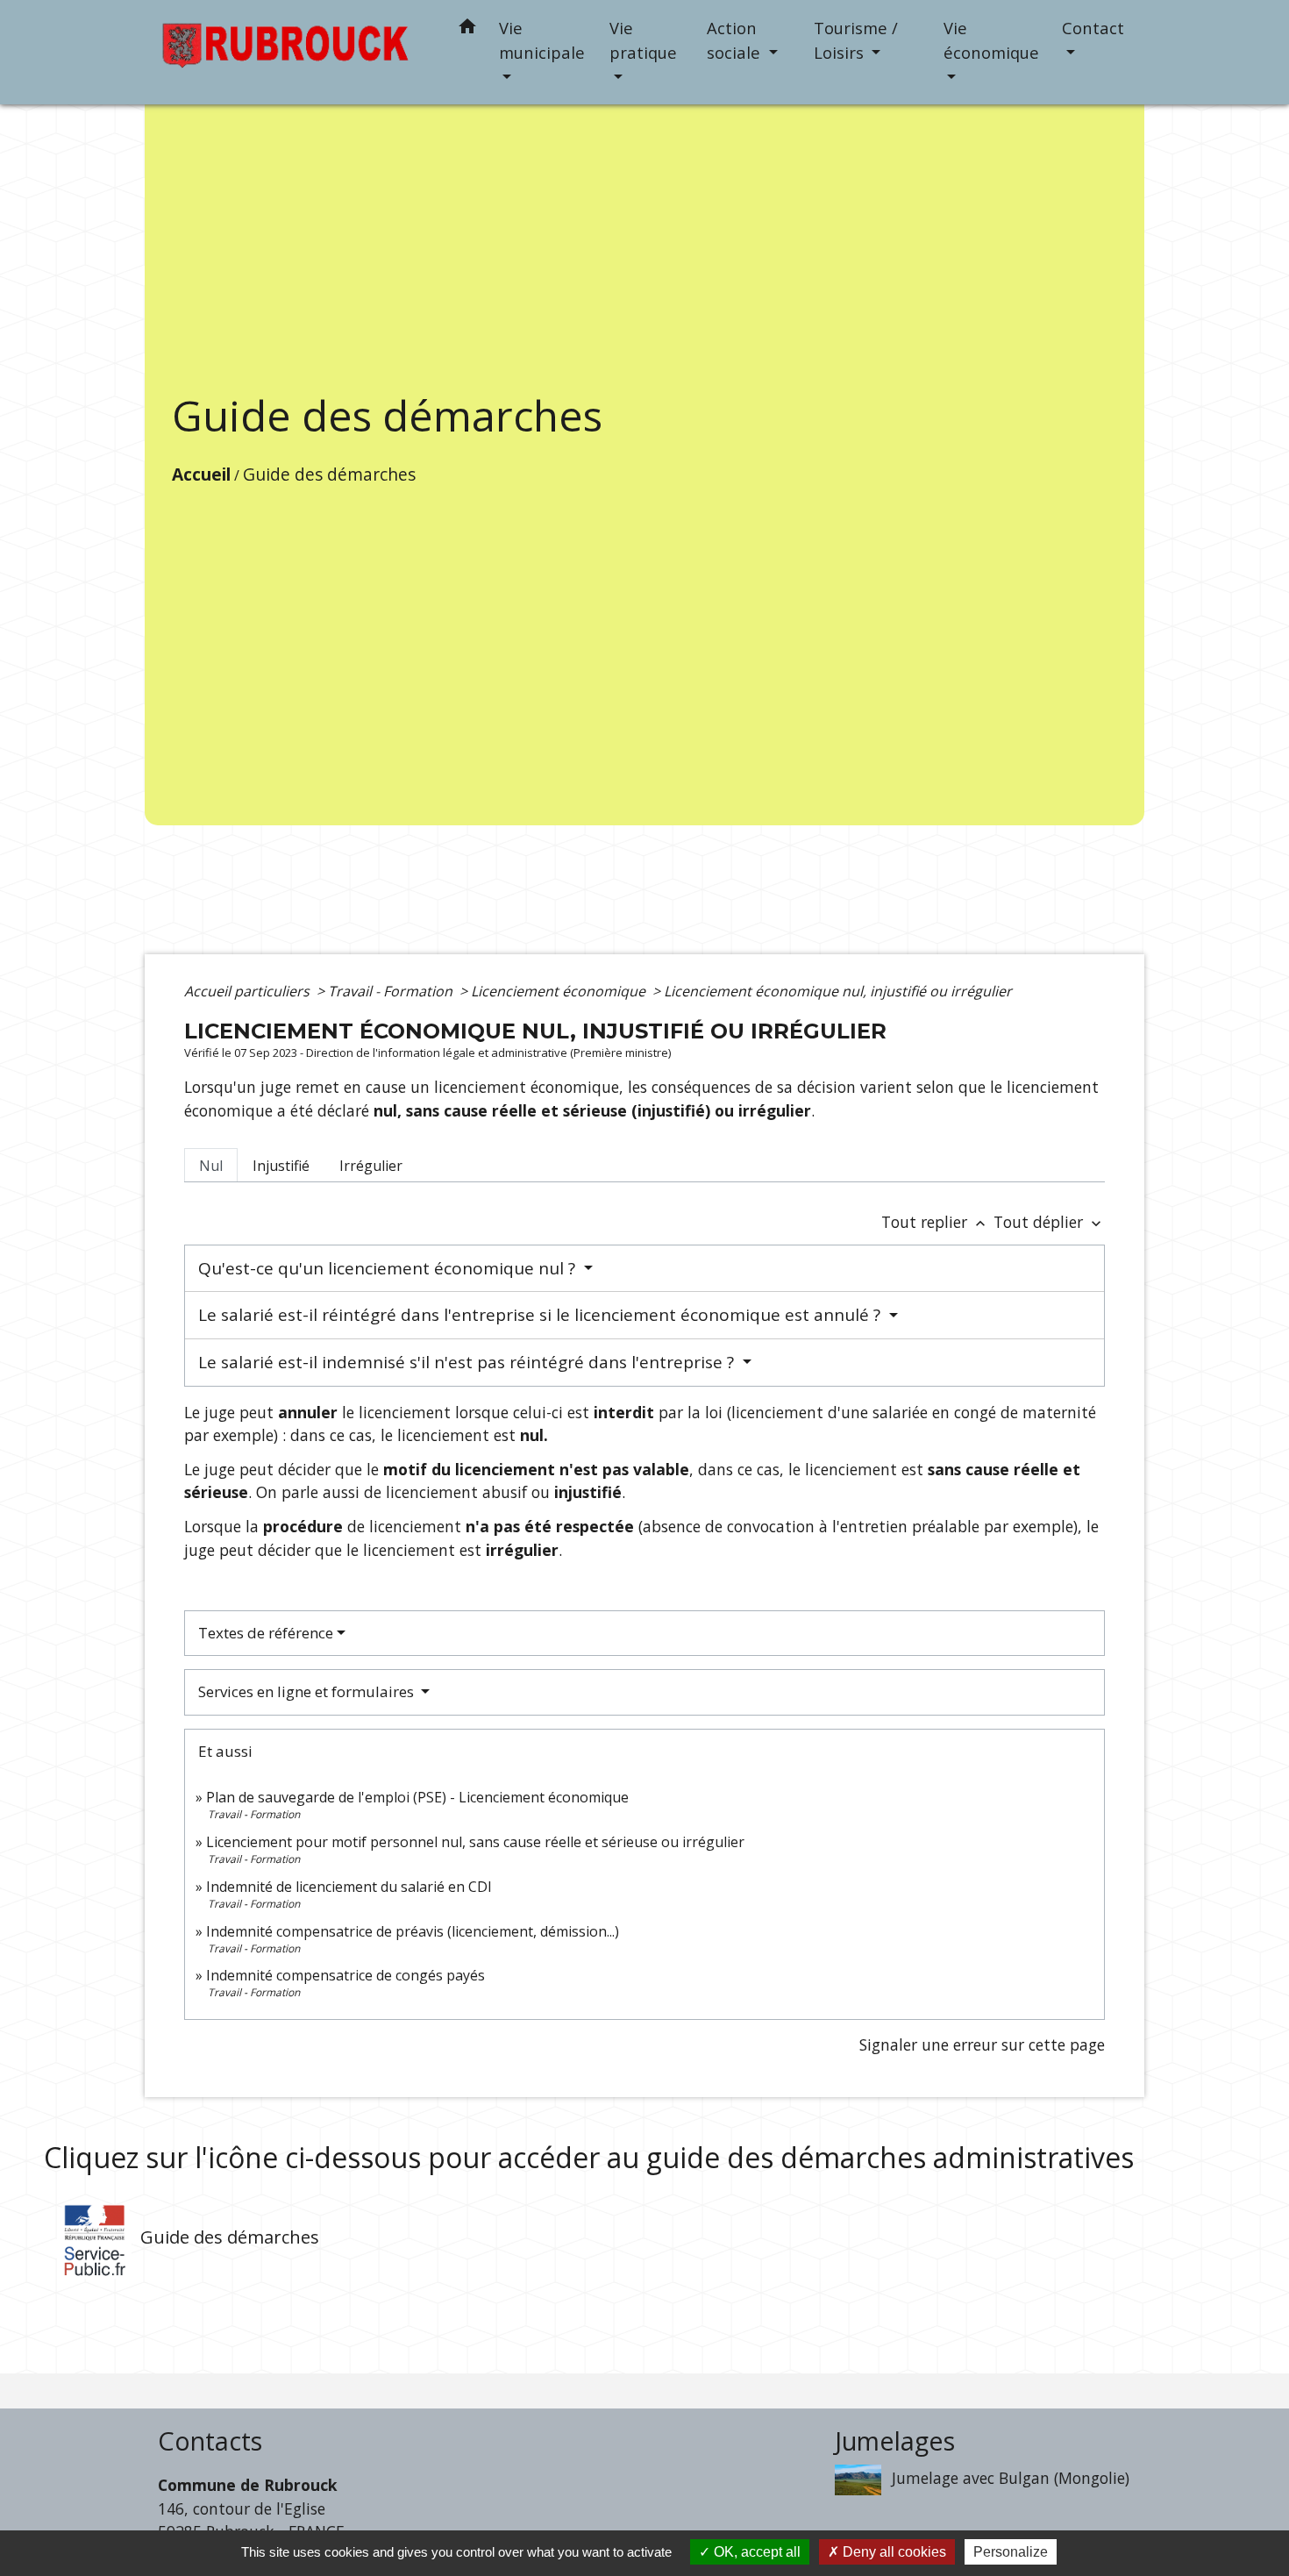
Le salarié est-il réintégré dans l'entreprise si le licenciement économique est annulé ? (541, 1315)
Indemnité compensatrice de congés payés (345, 1975)
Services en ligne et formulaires (308, 1691)
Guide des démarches (329, 474)
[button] (467, 29)
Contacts (210, 2441)
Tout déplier (1049, 1222)
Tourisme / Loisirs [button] (856, 40)
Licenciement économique (560, 991)
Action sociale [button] (736, 40)
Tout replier (935, 1222)
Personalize (1011, 2552)
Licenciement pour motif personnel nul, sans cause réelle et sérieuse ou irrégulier (475, 1842)
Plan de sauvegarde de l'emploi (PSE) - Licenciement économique (417, 1797)
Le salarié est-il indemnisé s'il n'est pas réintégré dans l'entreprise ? (468, 1362)
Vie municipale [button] (542, 40)
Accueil (201, 474)
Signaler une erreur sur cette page (982, 2044)
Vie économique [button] (991, 40)
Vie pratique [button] (643, 40)
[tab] (211, 1165)
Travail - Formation (392, 991)
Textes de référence (266, 1633)
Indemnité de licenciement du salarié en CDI (349, 1887)
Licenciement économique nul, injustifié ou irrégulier (838, 991)
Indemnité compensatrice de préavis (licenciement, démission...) (413, 1931)
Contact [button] (1093, 28)
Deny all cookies (893, 2552)
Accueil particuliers (249, 991)
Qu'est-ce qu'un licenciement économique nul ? (389, 1268)
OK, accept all (755, 2552)
